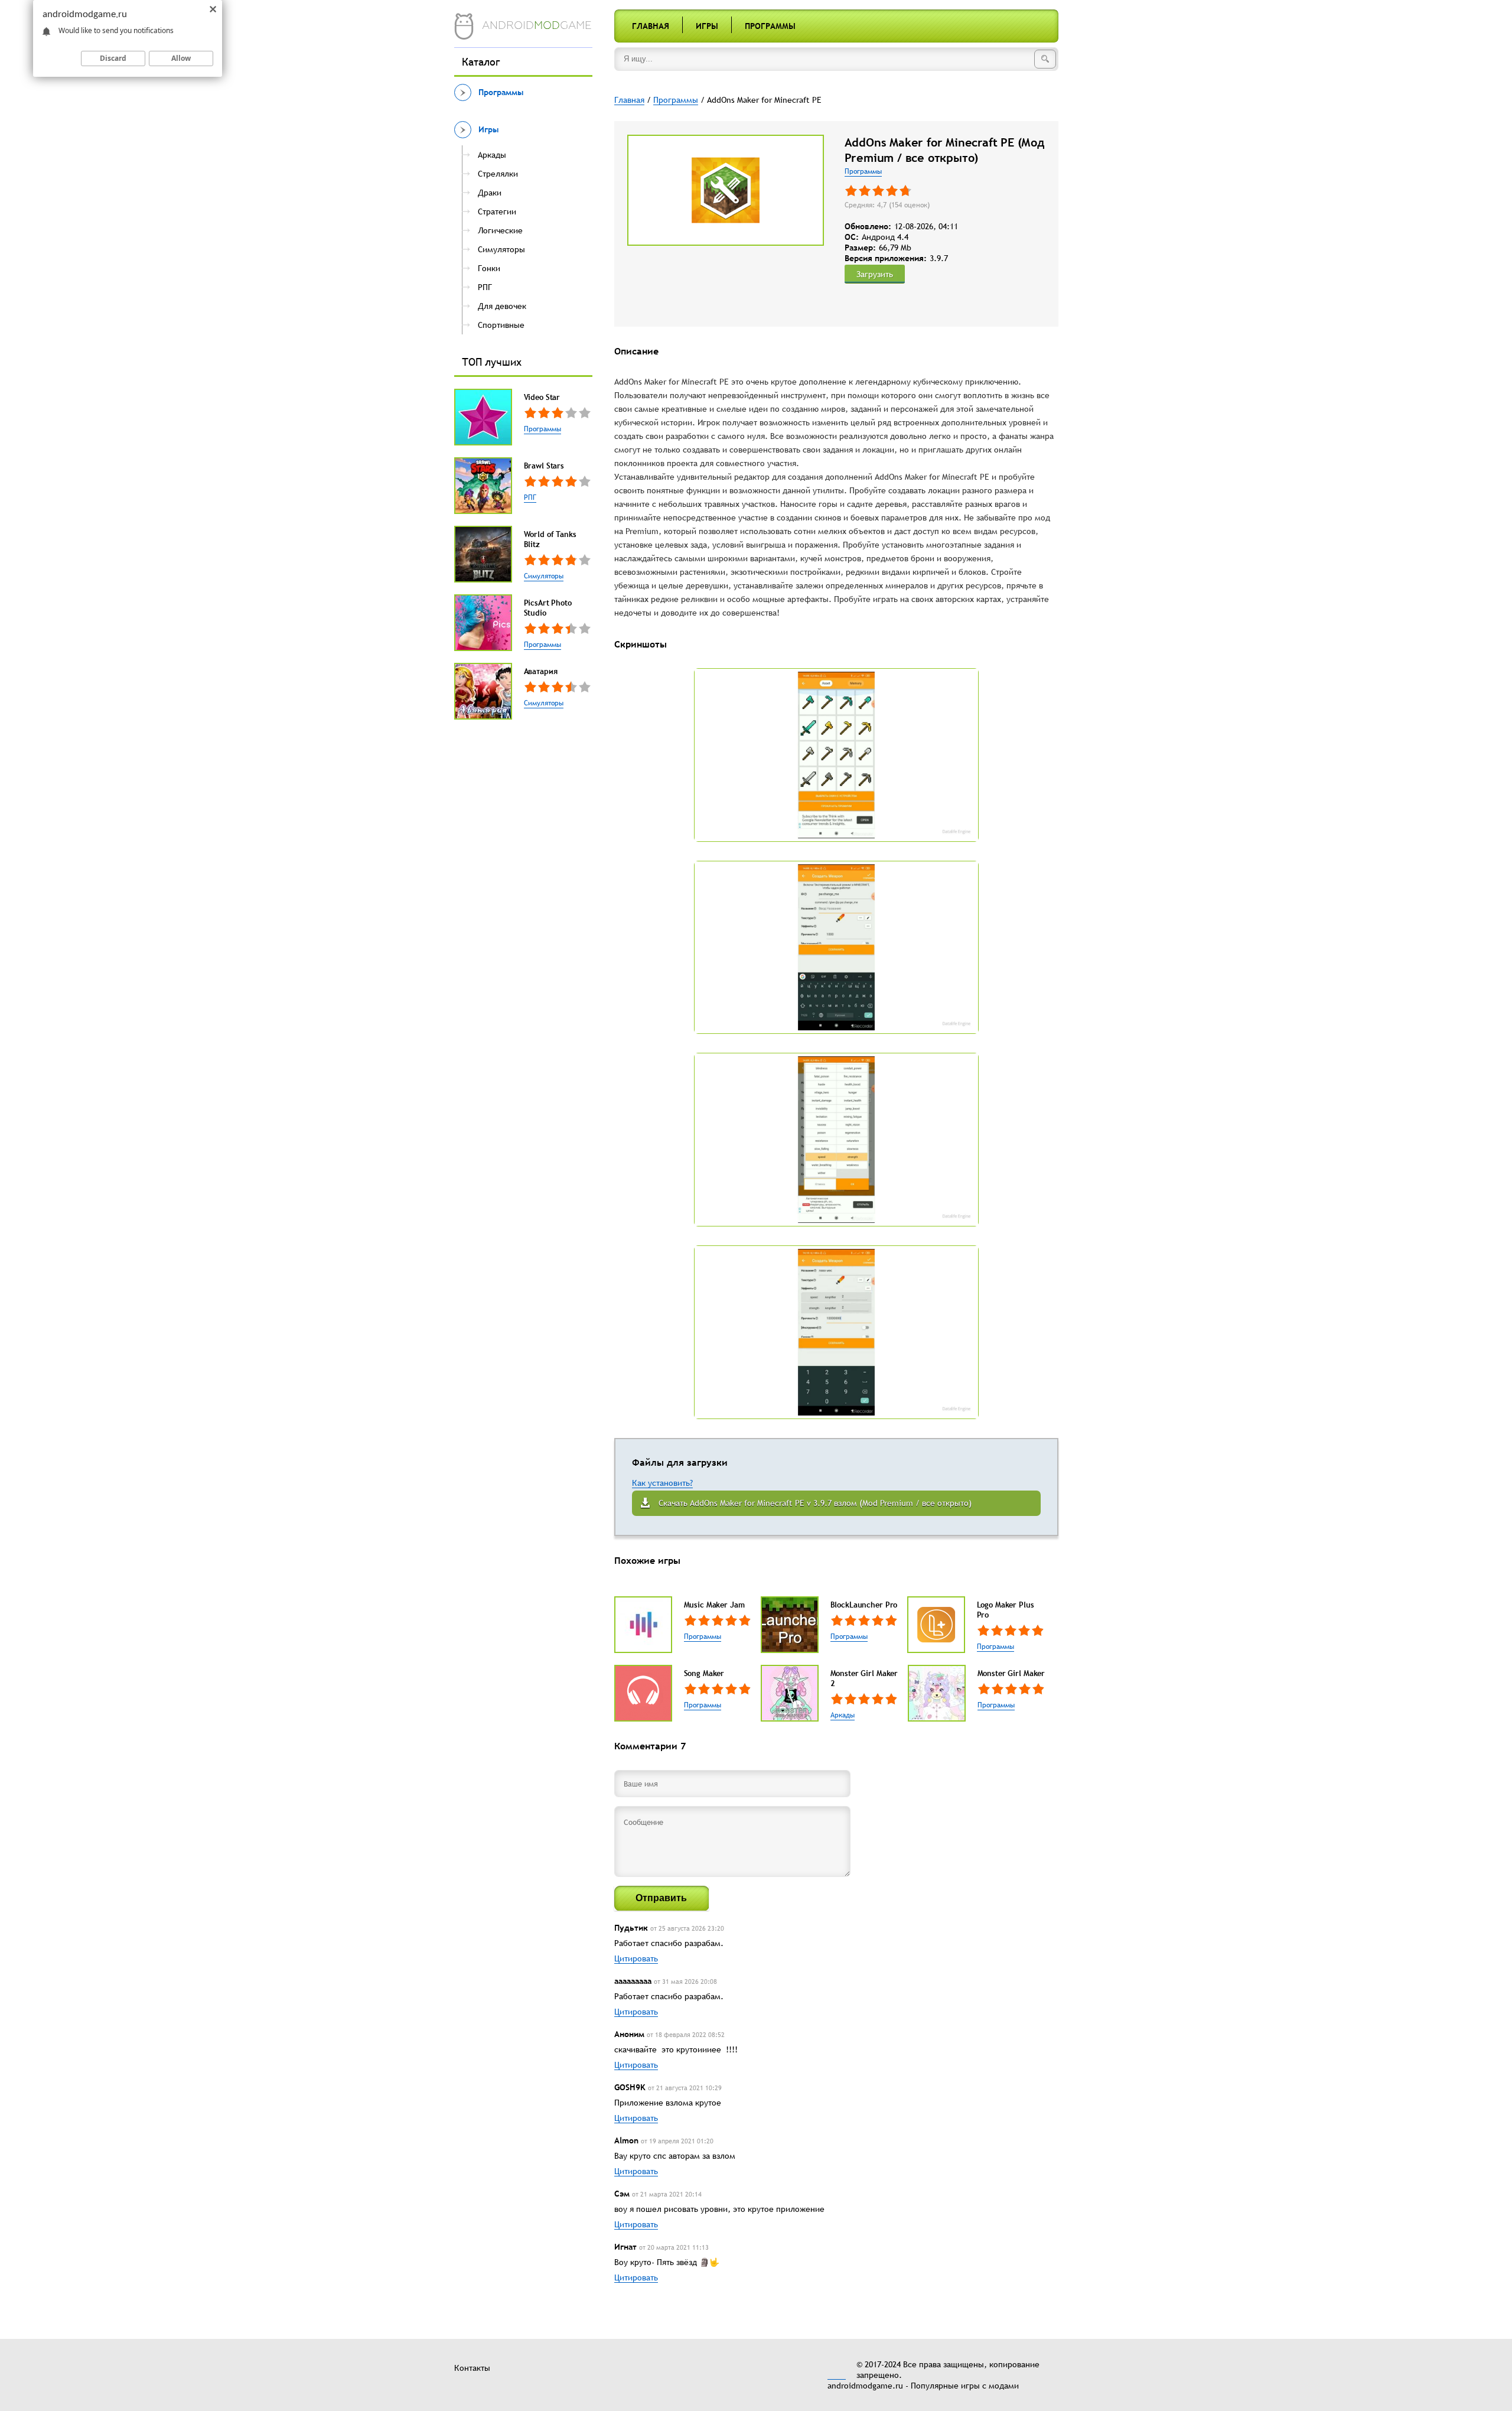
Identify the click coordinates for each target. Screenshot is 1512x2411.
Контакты (472, 2368)
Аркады (843, 1715)
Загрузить (875, 274)
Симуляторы (544, 576)
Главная (651, 26)
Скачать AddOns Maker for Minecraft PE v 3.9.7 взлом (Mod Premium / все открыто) (815, 1503)
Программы (770, 26)
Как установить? (662, 1483)
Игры (707, 26)
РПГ (530, 497)
